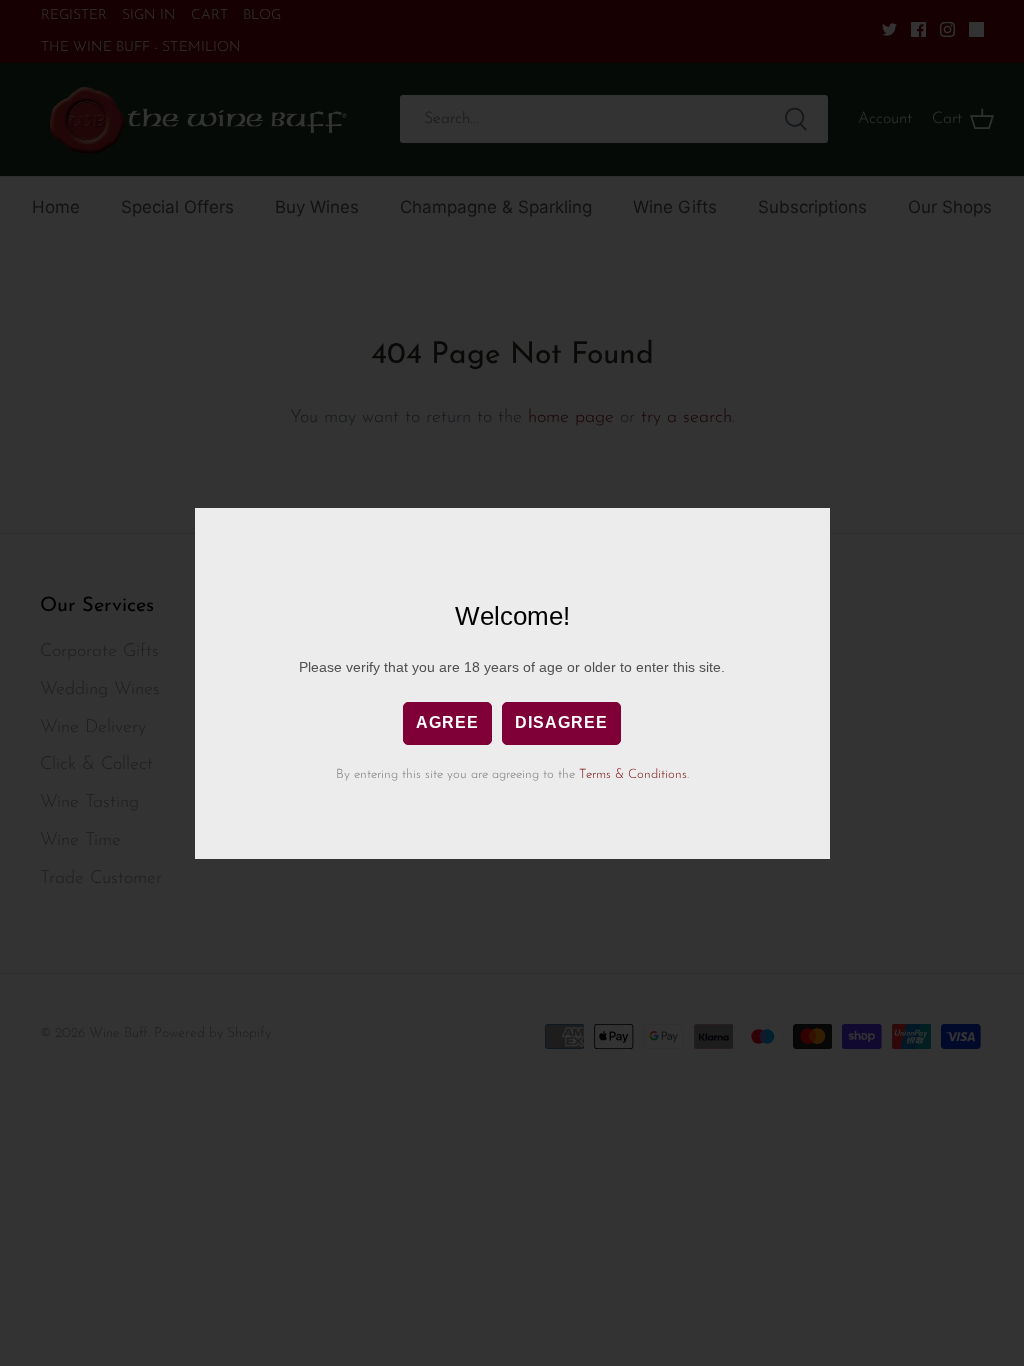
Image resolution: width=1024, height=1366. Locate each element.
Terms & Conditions (633, 774)
